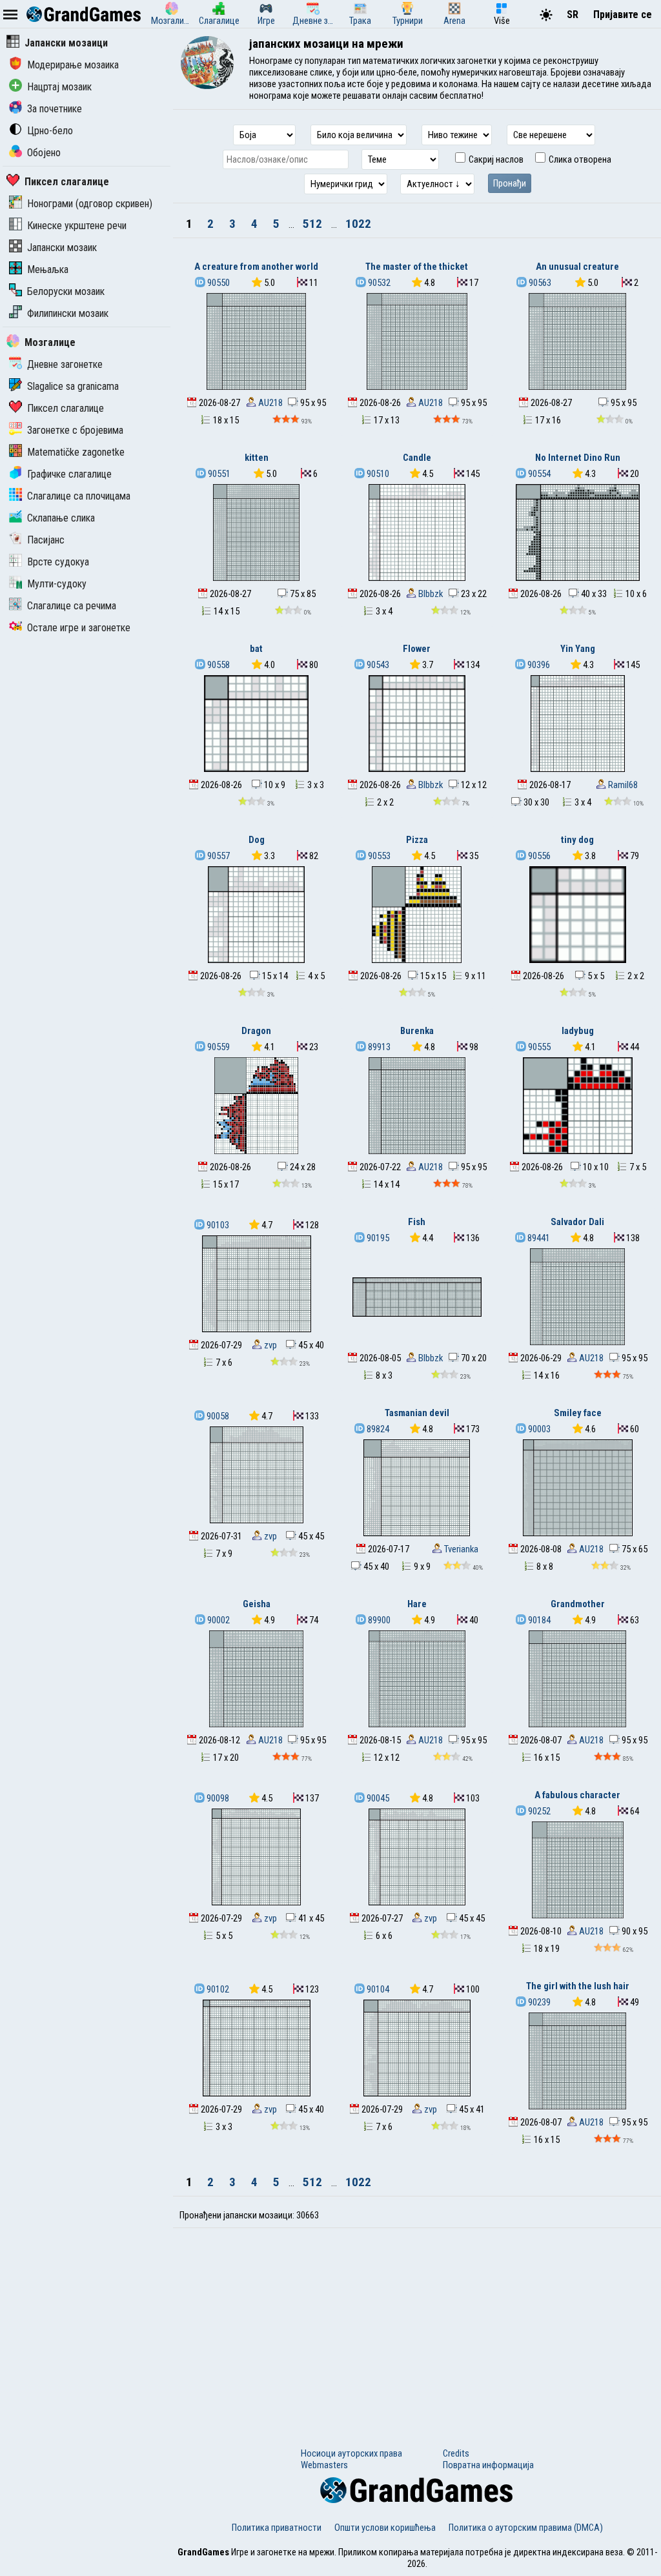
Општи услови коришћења (385, 2528)
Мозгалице (50, 342)
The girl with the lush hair (578, 1986)
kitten (257, 458)
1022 (358, 224)
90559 (218, 1047)
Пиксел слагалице (67, 182)
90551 (218, 474)
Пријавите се (623, 15)
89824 (377, 1429)
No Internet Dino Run (578, 458)
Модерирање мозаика (73, 65)
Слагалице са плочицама (79, 496)
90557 (218, 856)
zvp (269, 1345)
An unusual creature (577, 267)
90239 (538, 2002)
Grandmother (578, 1604)
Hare (417, 1604)
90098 (217, 1798)
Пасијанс (46, 540)
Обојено (44, 153)
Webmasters (324, 2465)
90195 (377, 1238)
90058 (217, 1416)
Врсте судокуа (58, 562)
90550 (218, 283)
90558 (218, 665)
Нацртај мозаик (59, 87)
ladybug (578, 1031)
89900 (378, 1620)
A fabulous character (577, 1795)
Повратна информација (488, 2465)
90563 (539, 283)
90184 (538, 1620)
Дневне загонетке (65, 364)
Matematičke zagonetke (76, 452)
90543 (377, 665)
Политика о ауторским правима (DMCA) (526, 2528)
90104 (377, 1989)
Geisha (257, 1604)
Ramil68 (622, 785)
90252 (538, 1811)
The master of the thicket (417, 267)
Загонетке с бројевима (75, 430)
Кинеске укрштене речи (77, 226)
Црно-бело (50, 131)
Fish (417, 1222)
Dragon (256, 1031)
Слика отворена (579, 159)
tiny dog (577, 840)
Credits (456, 2453)
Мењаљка (48, 269)
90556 (538, 856)
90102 (217, 1989)
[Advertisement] (417, 2325)
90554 (538, 474)
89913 (378, 1047)
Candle (417, 458)
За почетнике (55, 109)
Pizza (417, 840)
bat (256, 649)
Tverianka (460, 1549)
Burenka (417, 1031)
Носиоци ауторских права (351, 2453)
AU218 (269, 403)
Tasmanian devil (417, 1413)
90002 (218, 1620)
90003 (538, 1429)
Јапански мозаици (66, 43)
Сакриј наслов (495, 159)
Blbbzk (430, 594)
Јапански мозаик (62, 248)
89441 (538, 1238)
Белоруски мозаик (66, 291)
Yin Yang (578, 649)
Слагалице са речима (72, 606)
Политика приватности (277, 2528)
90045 (377, 1798)
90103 (217, 1225)
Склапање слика (61, 518)
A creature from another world (256, 267)
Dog (257, 840)
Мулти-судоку (57, 584)
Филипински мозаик (68, 313)
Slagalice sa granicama (73, 386)
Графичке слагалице (69, 474)
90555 (538, 1047)
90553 (378, 856)
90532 (378, 283)
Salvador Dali (577, 1222)
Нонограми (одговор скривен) (90, 204)
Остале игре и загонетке (79, 628)
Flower (417, 649)
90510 (377, 474)
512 (314, 224)
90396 (538, 665)
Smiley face (578, 1413)
